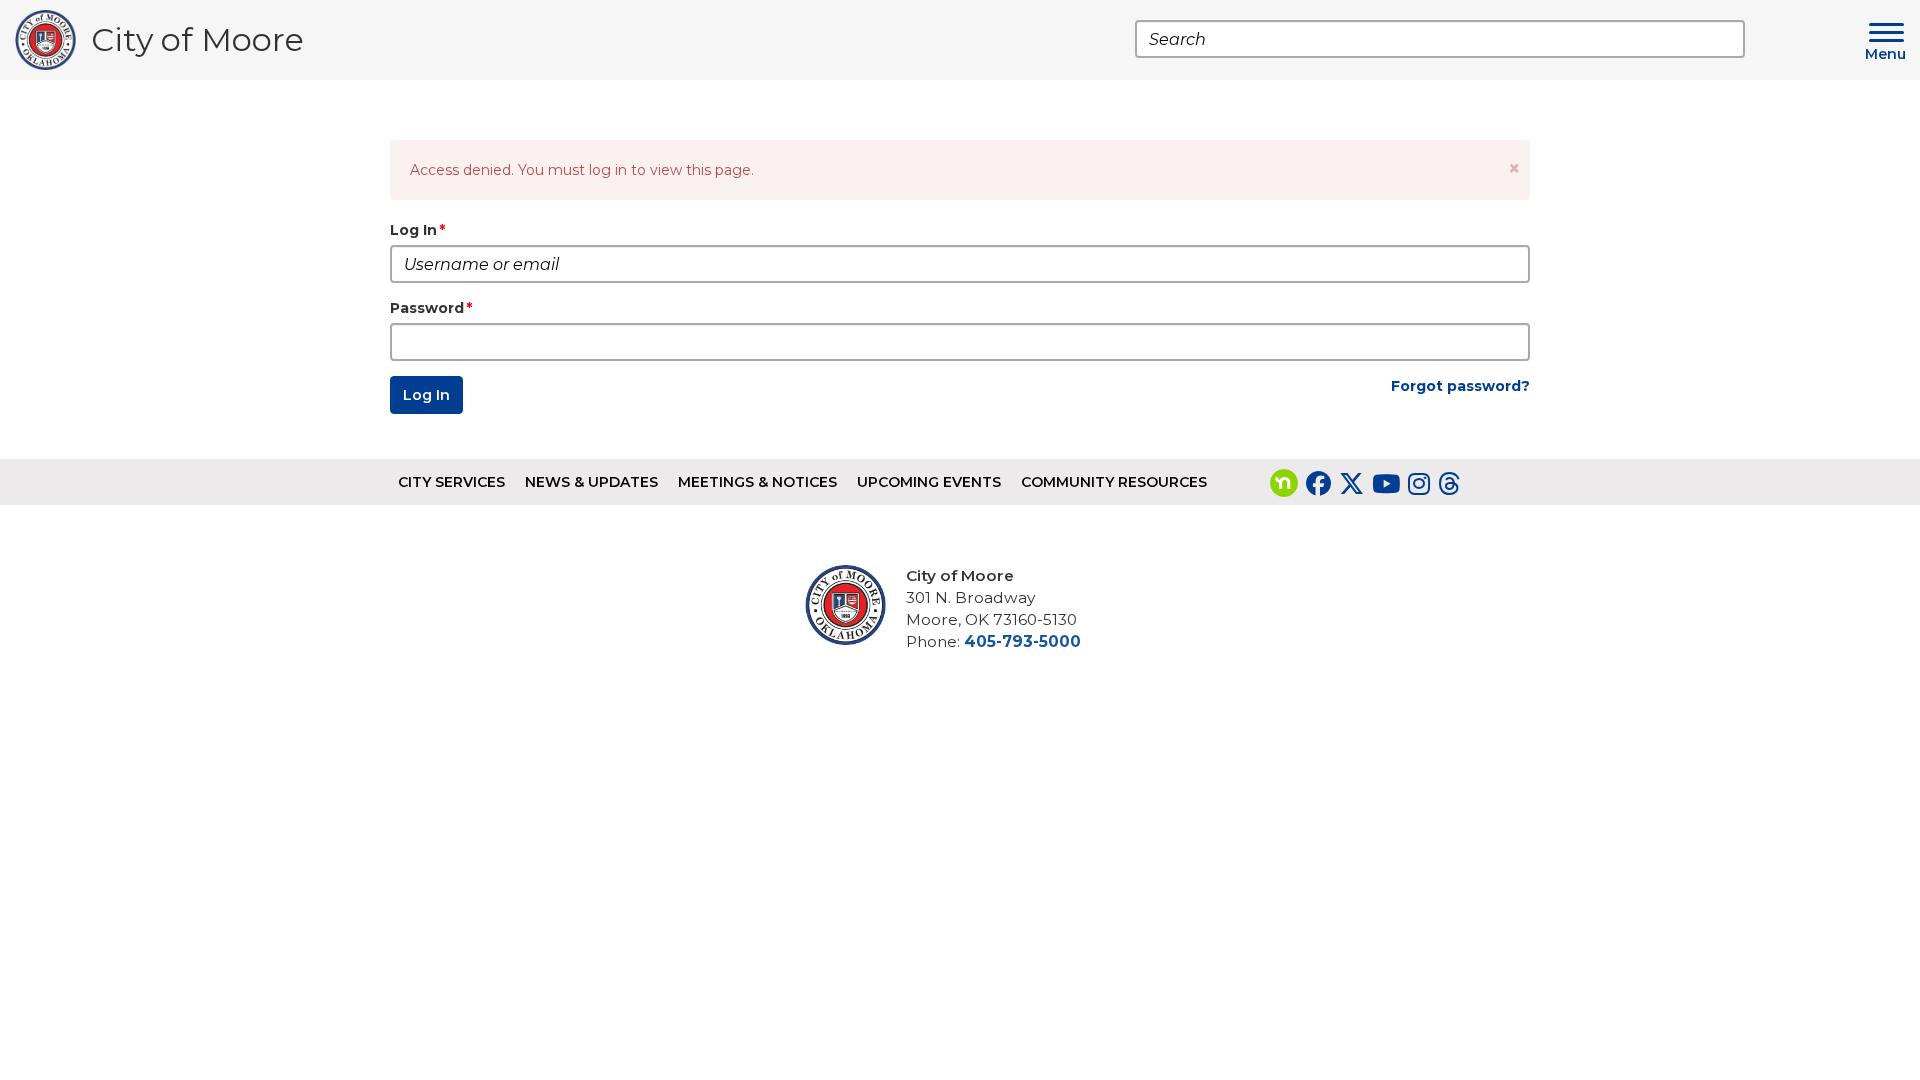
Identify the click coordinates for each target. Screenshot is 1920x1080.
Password (427, 308)
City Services (451, 482)
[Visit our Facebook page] (1318, 484)
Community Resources (1114, 482)
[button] (1514, 168)
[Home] (53, 40)
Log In (413, 230)
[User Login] (853, 605)
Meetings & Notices (757, 482)
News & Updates (591, 482)
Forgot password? (1460, 386)
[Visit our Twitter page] (1351, 484)
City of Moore (197, 44)
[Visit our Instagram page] (1419, 484)
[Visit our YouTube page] (1386, 484)
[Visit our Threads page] (1449, 484)
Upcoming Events (929, 482)
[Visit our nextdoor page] (1284, 484)
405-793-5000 (1022, 641)
